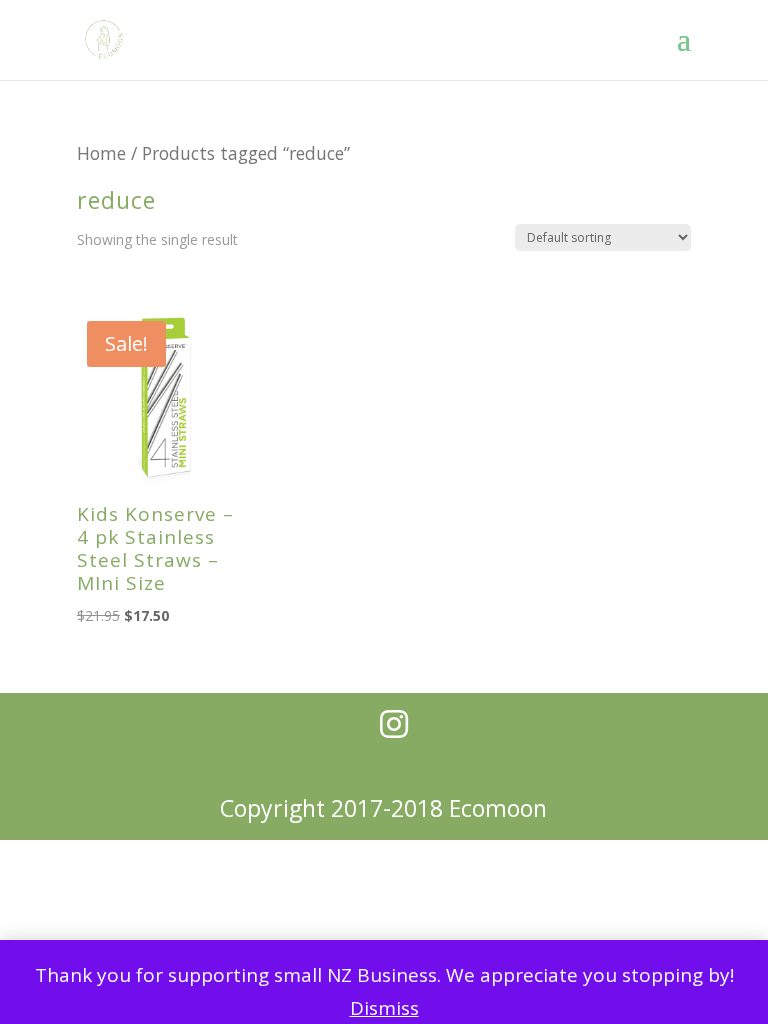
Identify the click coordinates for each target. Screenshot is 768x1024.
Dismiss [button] (384, 1008)
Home (101, 153)
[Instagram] (394, 724)
